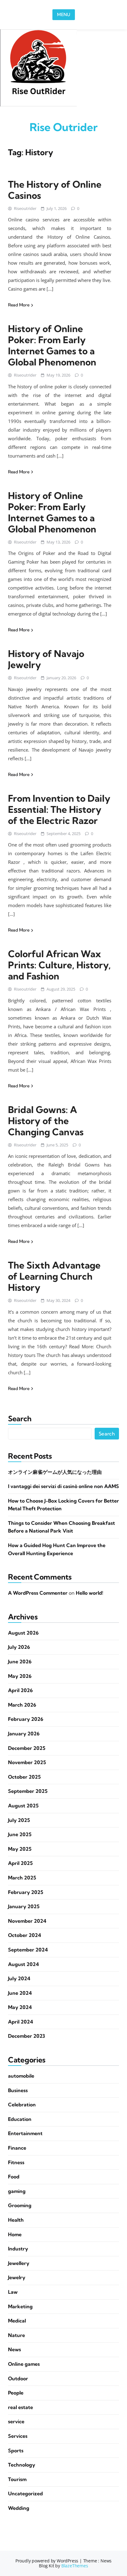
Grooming (20, 2205)
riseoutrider (25, 208)
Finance (17, 2148)
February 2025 (26, 1892)
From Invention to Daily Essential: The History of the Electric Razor (59, 809)
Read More (19, 305)
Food (14, 2177)
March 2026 (22, 1705)
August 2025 (23, 1806)
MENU (64, 15)
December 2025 (27, 1748)
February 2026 (26, 1719)
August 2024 (23, 1964)
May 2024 (20, 2007)
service (16, 2421)
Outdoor (18, 2378)
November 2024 (27, 1921)
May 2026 (20, 1676)
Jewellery (19, 2263)
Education (20, 2119)
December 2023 (27, 2036)
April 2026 (20, 1690)
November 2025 (27, 1762)
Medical (17, 2321)
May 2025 (20, 1849)
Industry (18, 2249)
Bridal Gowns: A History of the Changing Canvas (46, 1121)
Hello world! (90, 1593)
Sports (16, 2450)
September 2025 (28, 1791)
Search (20, 1419)
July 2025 (19, 1820)
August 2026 (23, 1633)
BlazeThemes (75, 2566)
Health (16, 2220)
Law (13, 2292)
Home (15, 2234)
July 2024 (19, 1978)
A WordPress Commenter (38, 1593)
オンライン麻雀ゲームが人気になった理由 (55, 1472)
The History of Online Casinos (55, 190)
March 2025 (22, 1878)
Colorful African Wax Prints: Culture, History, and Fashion (59, 965)
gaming (17, 2191)
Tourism (17, 2479)
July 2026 (19, 1647)
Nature (16, 2335)
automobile (21, 2076)
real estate (20, 2407)
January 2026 (24, 1734)
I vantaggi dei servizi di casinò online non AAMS (63, 1486)
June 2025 (20, 1834)
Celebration (22, 2105)
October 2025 (24, 1777)
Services (18, 2436)
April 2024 (20, 2022)
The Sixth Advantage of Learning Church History (54, 1276)
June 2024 (20, 1993)
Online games (24, 2364)
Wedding (19, 2508)
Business (18, 2090)
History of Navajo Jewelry (46, 659)
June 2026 (20, 1661)
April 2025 (20, 1863)
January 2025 (24, 1906)
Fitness (16, 2162)
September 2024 (28, 1950)
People (16, 2393)
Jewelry (17, 2277)
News (14, 2349)
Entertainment (25, 2133)
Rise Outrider (64, 127)
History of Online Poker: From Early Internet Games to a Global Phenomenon (52, 345)
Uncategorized (25, 2493)
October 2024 (25, 1935)
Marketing (20, 2306)
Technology (22, 2465)
